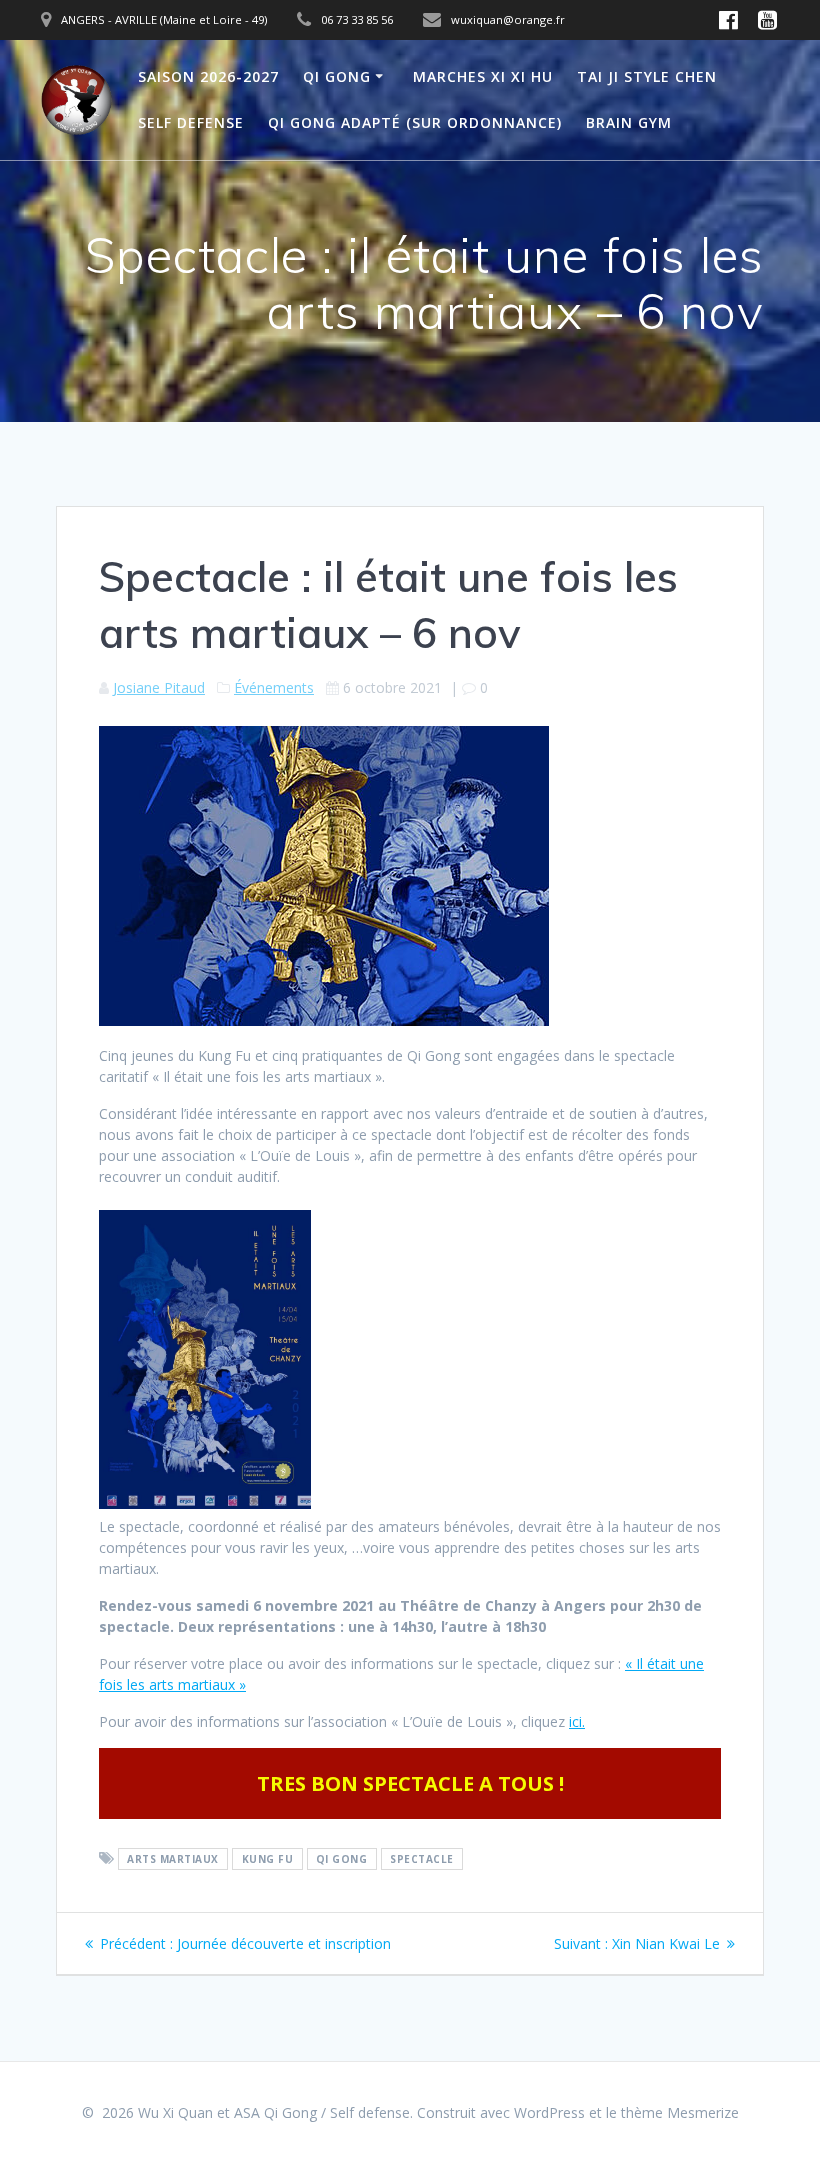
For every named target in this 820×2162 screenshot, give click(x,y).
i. (582, 1721)
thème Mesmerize (680, 2112)
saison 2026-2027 (208, 76)
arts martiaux (173, 1859)
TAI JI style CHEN (647, 76)
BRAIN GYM (629, 122)
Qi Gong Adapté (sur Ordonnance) (415, 122)
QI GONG (337, 76)
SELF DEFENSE (191, 122)
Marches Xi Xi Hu (483, 76)
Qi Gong (342, 1859)
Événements (274, 687)
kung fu (268, 1859)
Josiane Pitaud (159, 687)
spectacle (422, 1859)
